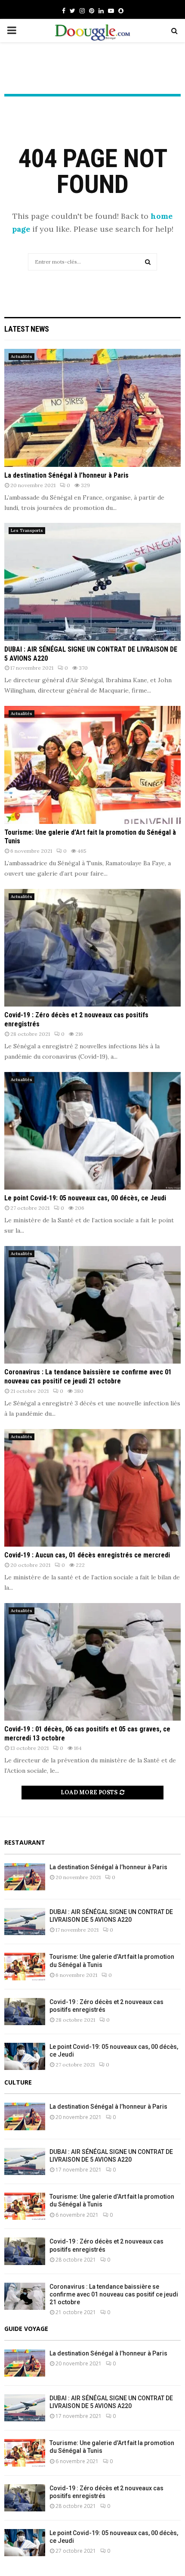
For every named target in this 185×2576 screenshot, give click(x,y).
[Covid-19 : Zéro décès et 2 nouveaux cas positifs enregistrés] (92, 948)
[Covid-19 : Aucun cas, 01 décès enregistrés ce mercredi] (92, 1488)
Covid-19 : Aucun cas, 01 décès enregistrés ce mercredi (87, 1555)
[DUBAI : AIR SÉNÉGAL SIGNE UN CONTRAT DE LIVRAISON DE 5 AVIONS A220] (92, 582)
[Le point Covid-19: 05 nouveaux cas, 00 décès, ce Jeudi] (92, 1131)
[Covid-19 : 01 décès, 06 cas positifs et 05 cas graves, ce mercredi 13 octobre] (92, 1662)
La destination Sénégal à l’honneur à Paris (66, 475)
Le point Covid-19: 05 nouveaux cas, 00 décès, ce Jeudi (85, 1198)
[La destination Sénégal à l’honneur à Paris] (92, 408)
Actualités (22, 356)
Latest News (27, 329)
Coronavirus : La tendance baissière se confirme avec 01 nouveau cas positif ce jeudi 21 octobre (88, 1377)
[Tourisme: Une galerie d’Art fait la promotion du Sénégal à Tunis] (92, 765)
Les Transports (27, 530)
